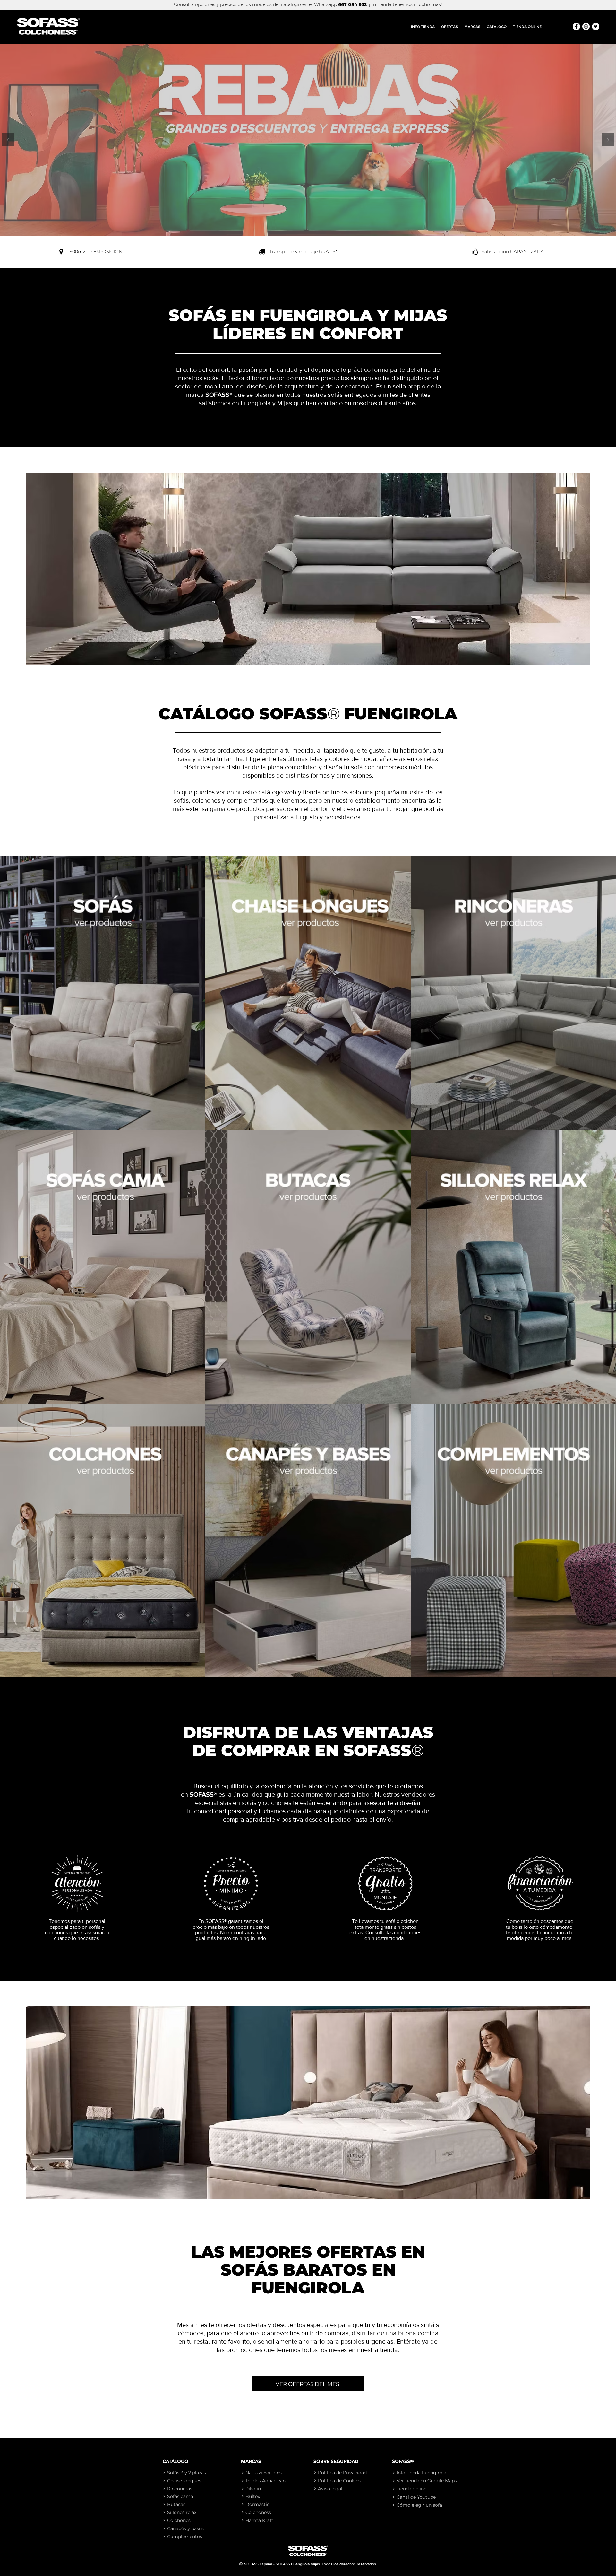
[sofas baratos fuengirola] (596, 26)
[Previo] (8, 140)
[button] (472, 27)
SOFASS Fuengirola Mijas (298, 2564)
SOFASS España (258, 2564)
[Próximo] (608, 140)
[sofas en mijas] (586, 26)
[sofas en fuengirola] (576, 26)
